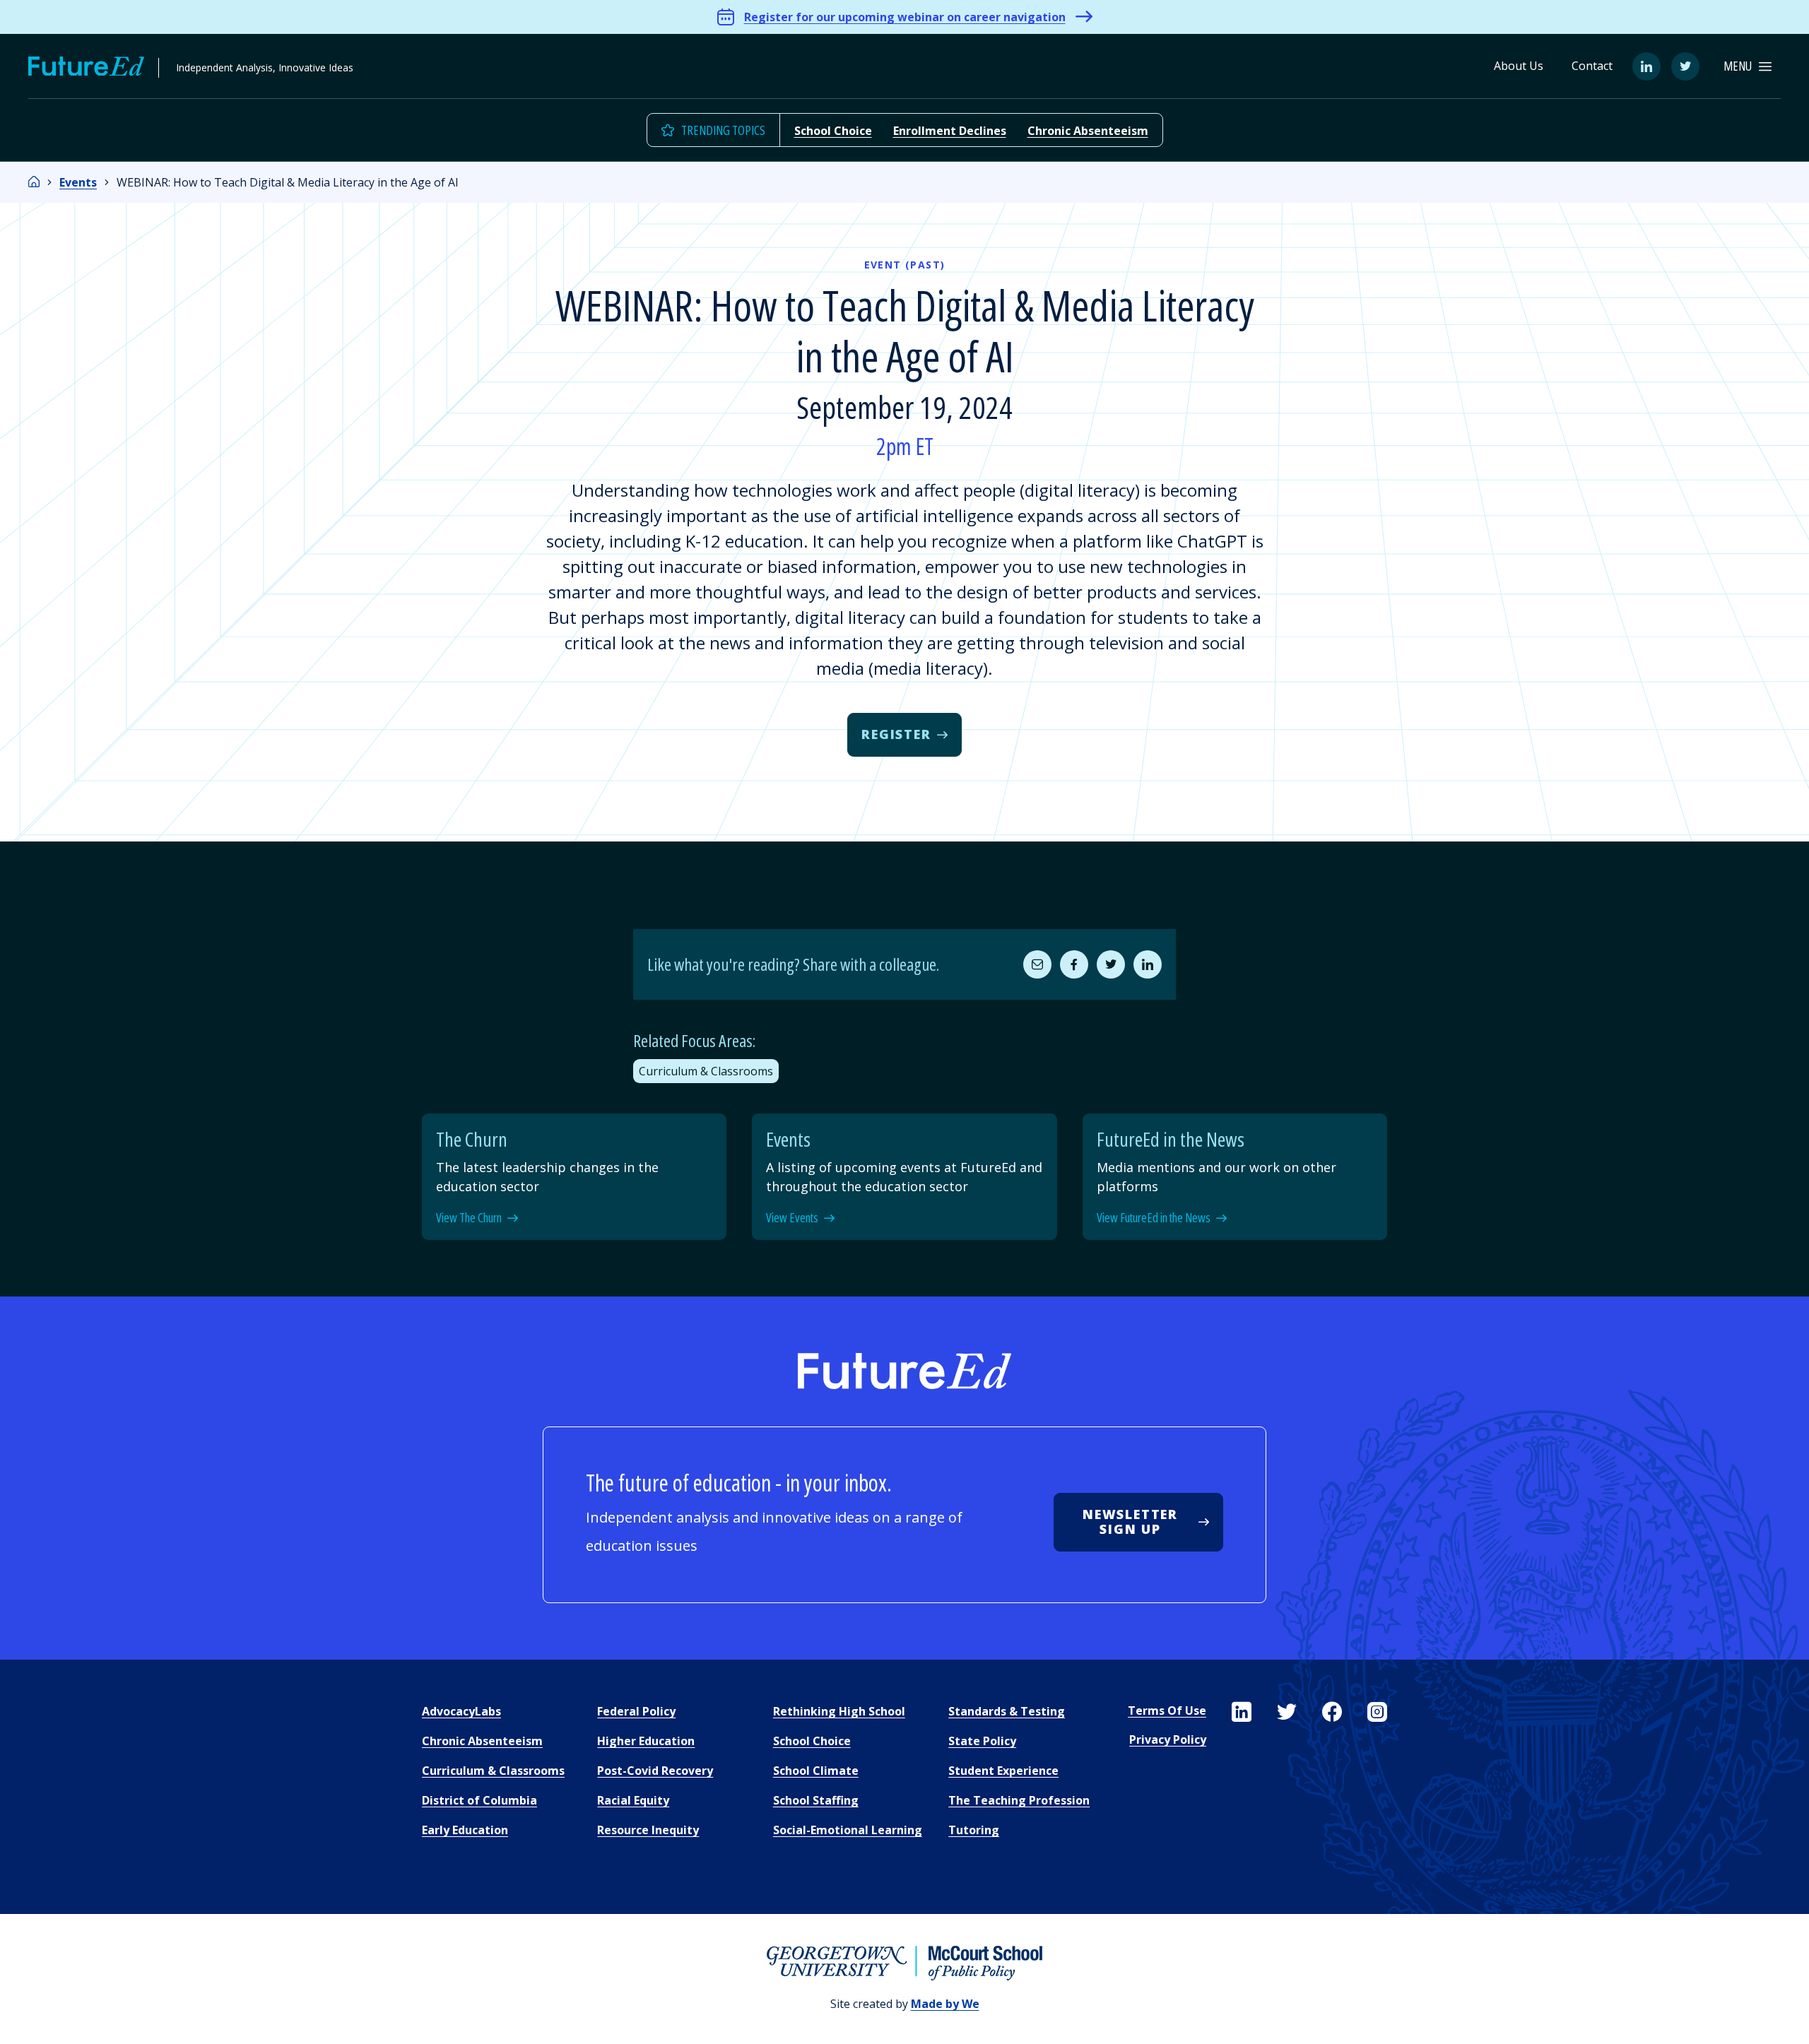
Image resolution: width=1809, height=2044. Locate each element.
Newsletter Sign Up (1130, 1522)
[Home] (34, 182)
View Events (792, 1218)
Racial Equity (633, 1800)
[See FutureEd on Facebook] (1332, 1712)
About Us (1519, 66)
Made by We (945, 2004)
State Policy (982, 1741)
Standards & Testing (1007, 1711)
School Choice (833, 131)
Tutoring (974, 1830)
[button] (1748, 66)
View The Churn (469, 1218)
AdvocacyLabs (461, 1711)
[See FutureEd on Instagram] (1377, 1712)
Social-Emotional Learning (848, 1830)
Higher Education (646, 1741)
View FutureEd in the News (1154, 1218)
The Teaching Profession (1019, 1800)
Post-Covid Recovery (655, 1771)
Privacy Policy (1168, 1739)
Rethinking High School (839, 1711)
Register (896, 734)
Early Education (465, 1830)
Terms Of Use (1167, 1711)
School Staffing (816, 1800)
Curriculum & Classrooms (706, 1071)
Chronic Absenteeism (1088, 131)
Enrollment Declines (950, 131)
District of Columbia (479, 1800)
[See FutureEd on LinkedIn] (1242, 1712)
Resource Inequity (648, 1830)
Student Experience (1003, 1771)
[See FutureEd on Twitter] (1287, 1712)
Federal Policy (636, 1711)
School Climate (816, 1771)
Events (78, 182)
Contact (1592, 66)
